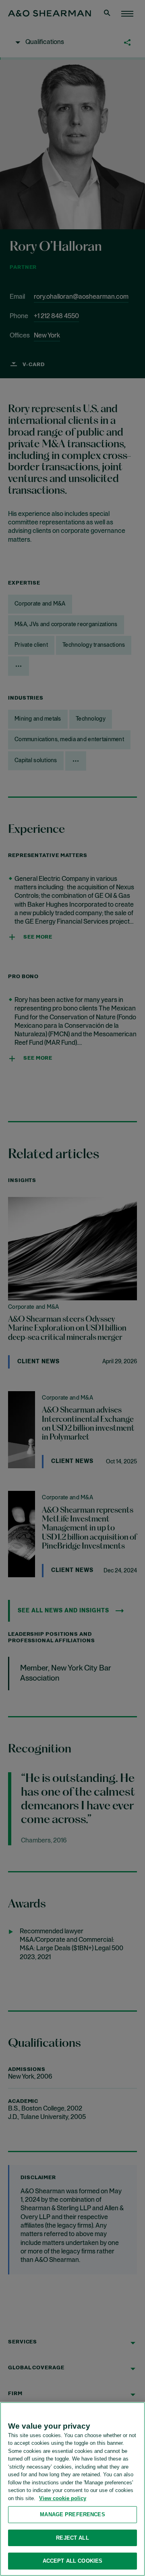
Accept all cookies (72, 2561)
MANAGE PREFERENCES (72, 2514)
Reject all (72, 2538)
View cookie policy (63, 2498)
